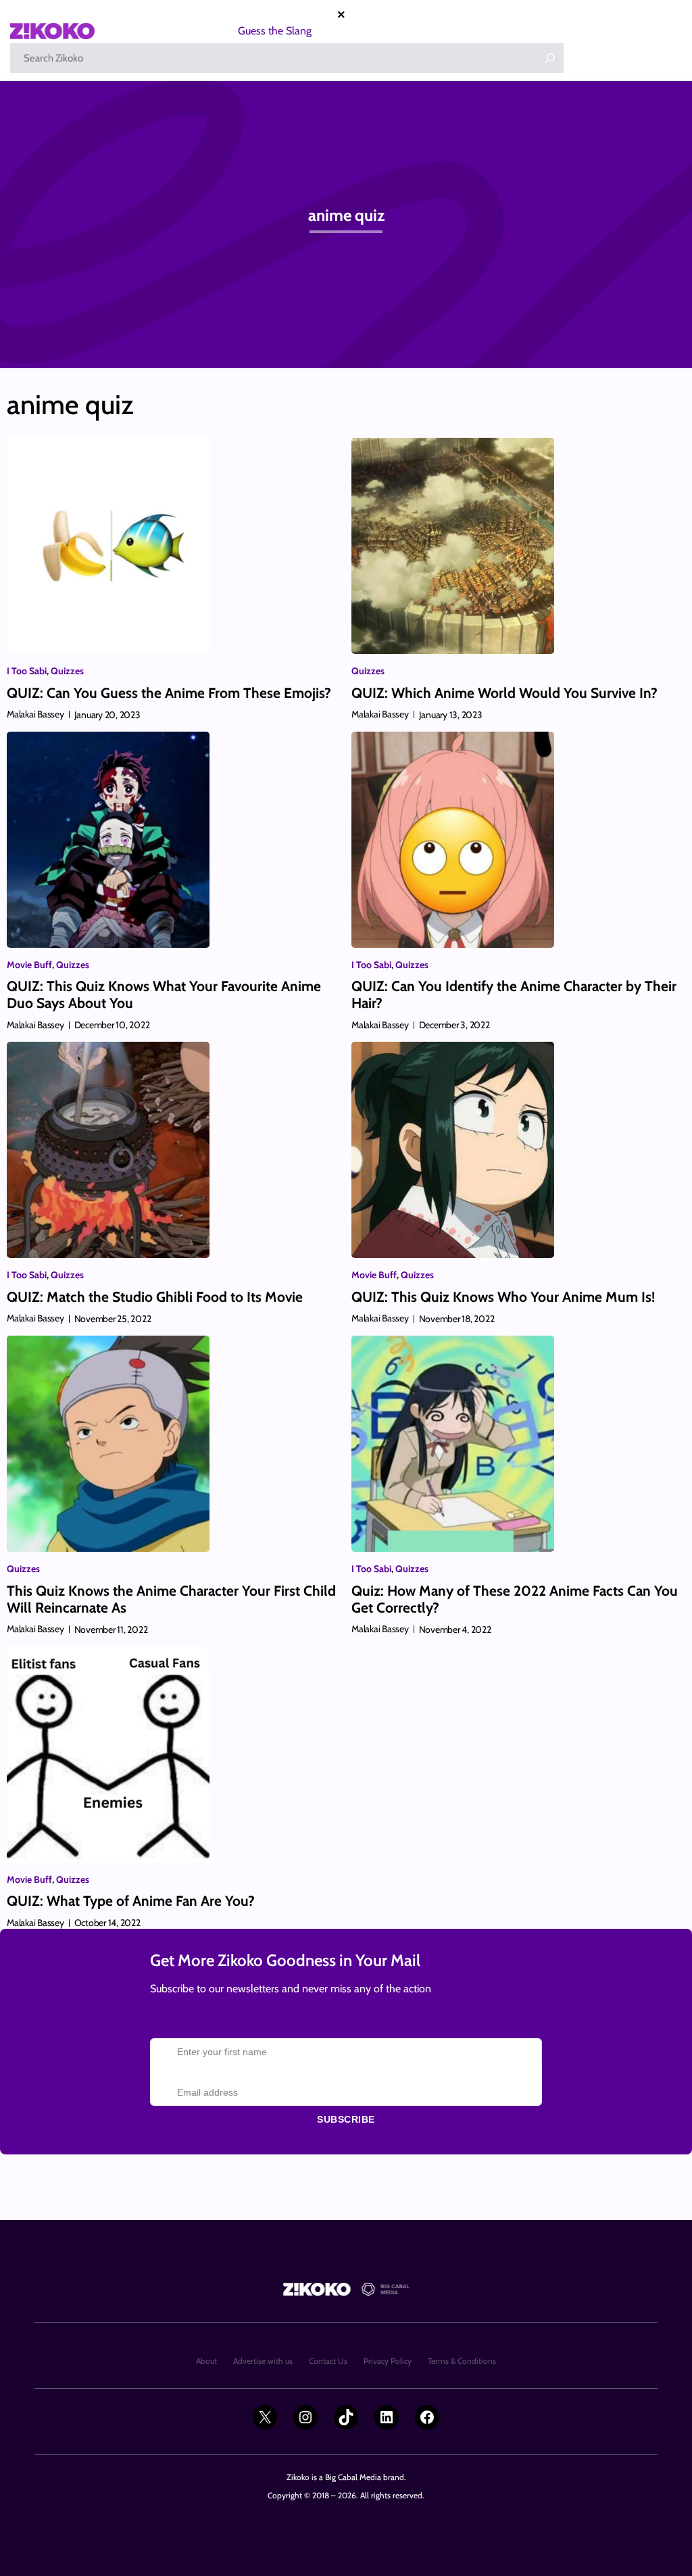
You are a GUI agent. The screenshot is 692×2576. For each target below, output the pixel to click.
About (206, 2361)
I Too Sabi (27, 671)
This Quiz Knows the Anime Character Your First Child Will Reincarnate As (171, 1599)
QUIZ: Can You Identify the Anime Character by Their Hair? (514, 994)
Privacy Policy (388, 2361)
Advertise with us (263, 2361)
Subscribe (346, 2119)
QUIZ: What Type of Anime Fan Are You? (131, 1901)
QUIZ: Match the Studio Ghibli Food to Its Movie (155, 1297)
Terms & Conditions (462, 2361)
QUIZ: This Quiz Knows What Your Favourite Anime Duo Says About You (164, 994)
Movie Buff (29, 965)
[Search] (550, 58)
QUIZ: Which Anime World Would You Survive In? (504, 693)
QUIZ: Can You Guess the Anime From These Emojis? (169, 693)
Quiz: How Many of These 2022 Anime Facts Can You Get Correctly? (515, 1599)
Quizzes (67, 671)
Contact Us (328, 2361)
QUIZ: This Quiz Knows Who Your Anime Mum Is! (503, 1297)
